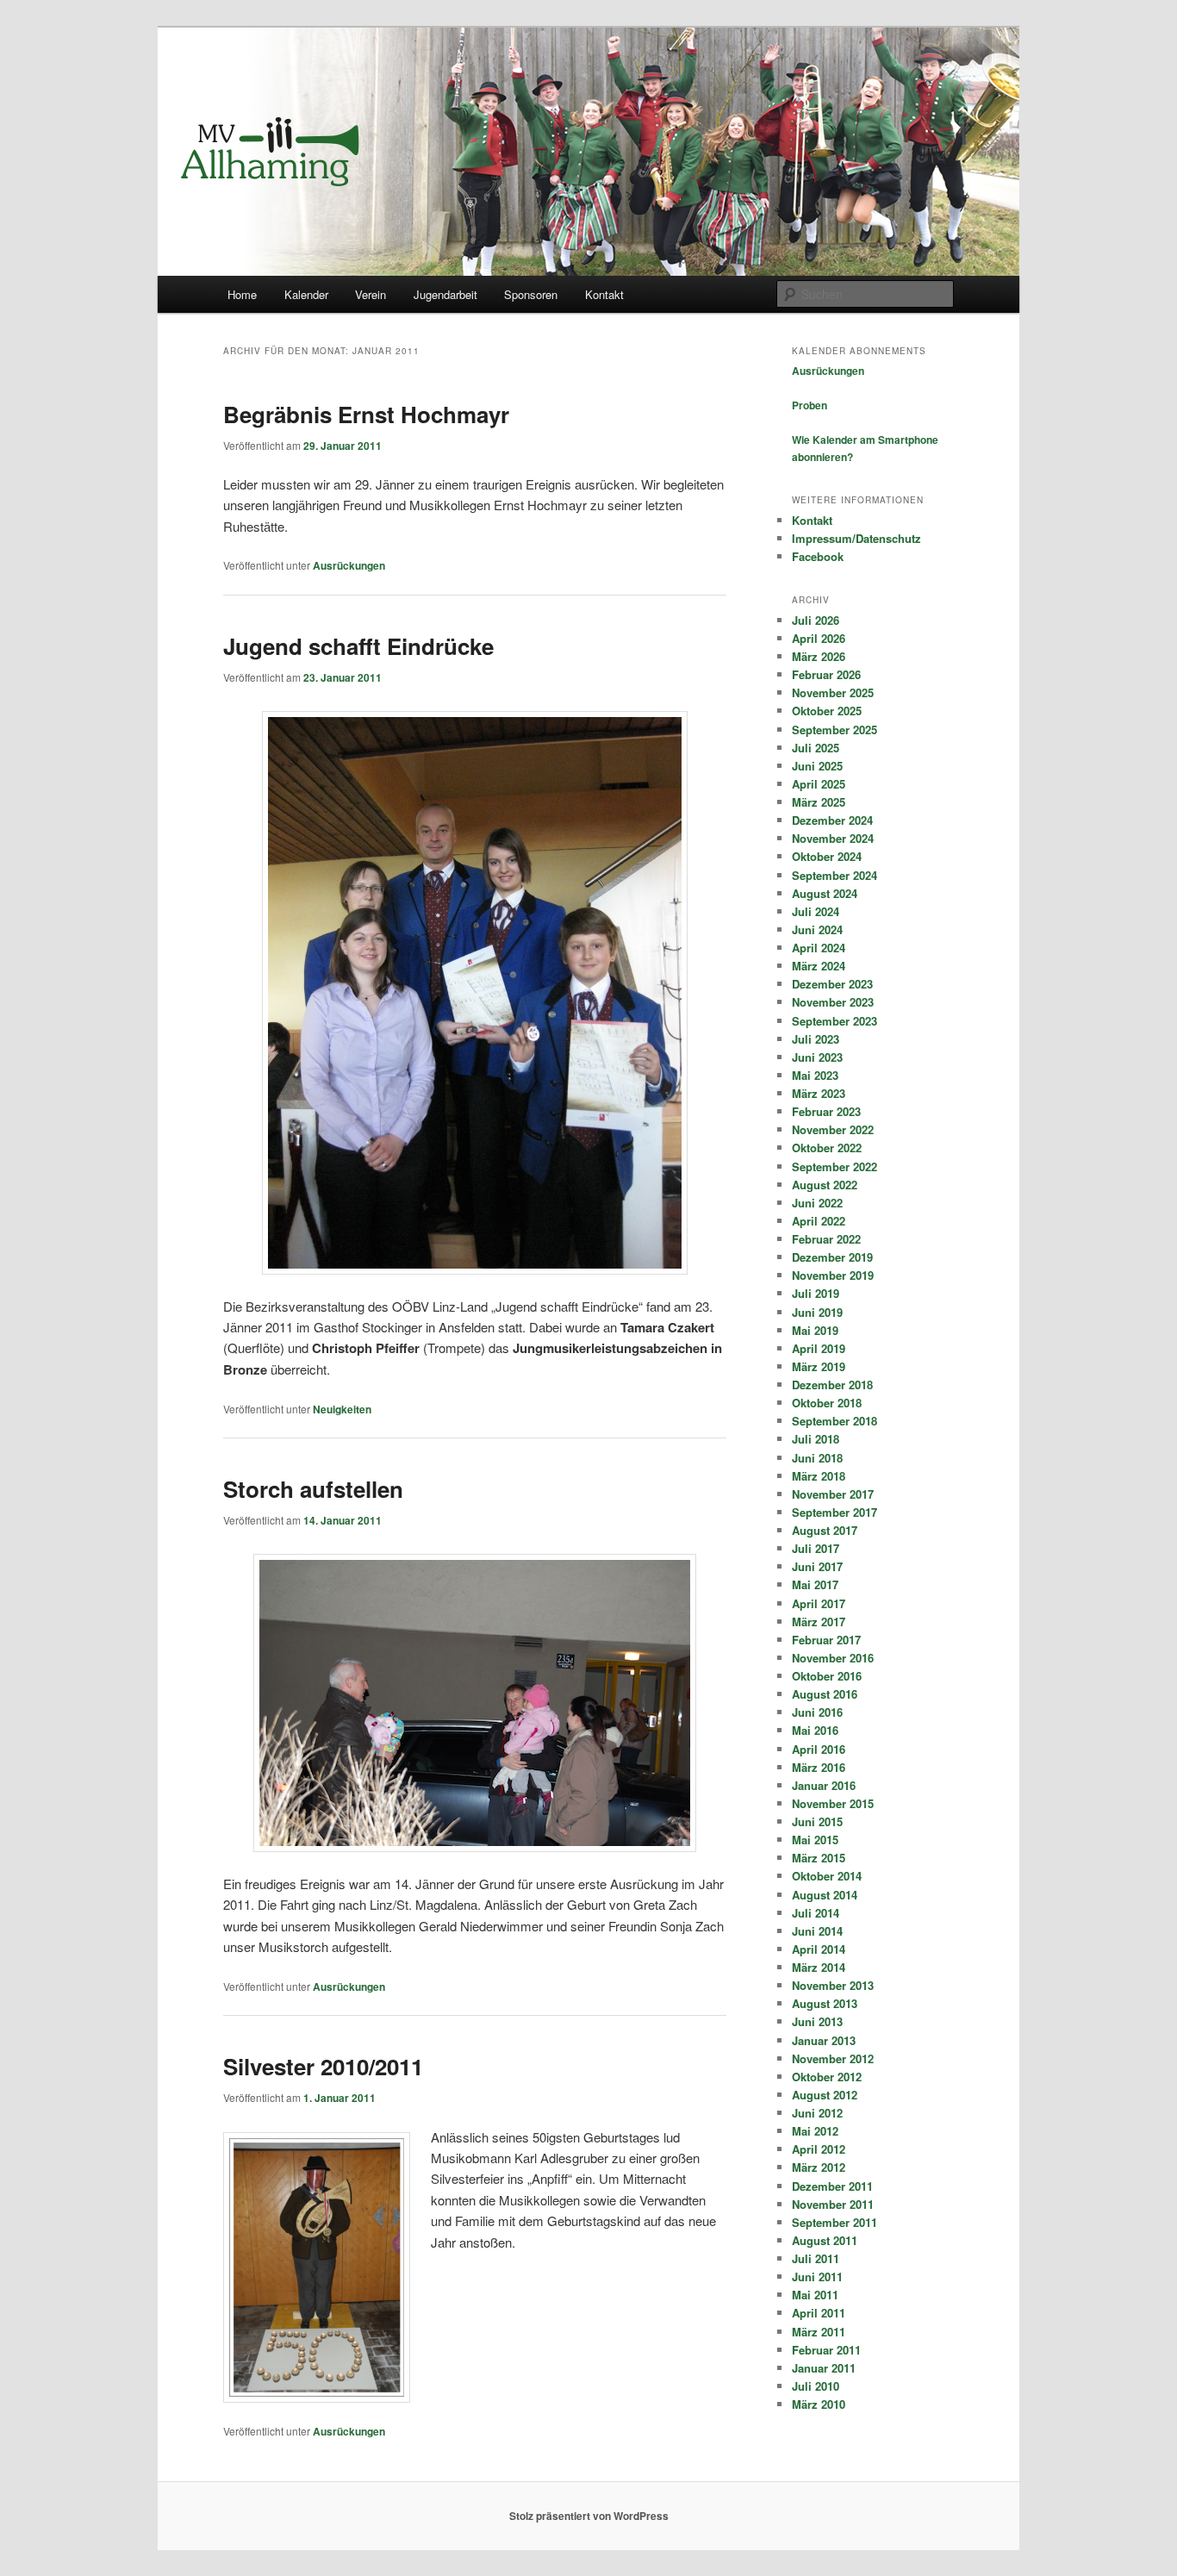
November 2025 (833, 692)
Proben (810, 405)
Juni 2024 (817, 929)
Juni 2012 (817, 2113)
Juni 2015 (817, 1821)
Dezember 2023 (832, 984)
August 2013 (825, 2003)
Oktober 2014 (827, 1876)
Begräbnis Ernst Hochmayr (366, 414)
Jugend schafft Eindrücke (358, 646)
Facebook (818, 556)
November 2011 (833, 2204)
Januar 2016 (824, 1785)
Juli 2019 (816, 1293)
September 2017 (834, 1512)
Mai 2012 (815, 2131)
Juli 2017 (816, 1548)
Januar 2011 (824, 2368)
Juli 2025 (816, 748)
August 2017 (825, 1530)
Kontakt (604, 294)
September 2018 (834, 1421)
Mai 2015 (815, 1840)
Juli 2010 (816, 2386)
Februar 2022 (826, 1239)
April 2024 (819, 948)
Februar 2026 (826, 674)
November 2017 (833, 1494)
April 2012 (819, 2149)
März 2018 (819, 1476)
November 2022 (833, 1129)
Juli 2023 (816, 1039)
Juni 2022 (817, 1203)
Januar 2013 (824, 2040)
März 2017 (819, 1622)
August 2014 (825, 1895)
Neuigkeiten (342, 1409)
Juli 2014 (816, 1913)
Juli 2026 (816, 620)
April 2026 (819, 638)
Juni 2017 (817, 1566)
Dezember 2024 (832, 820)
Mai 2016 (815, 1730)
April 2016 (819, 1749)
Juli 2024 (816, 911)
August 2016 (825, 1694)
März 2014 (819, 1967)
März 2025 (819, 802)
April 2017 (819, 1603)
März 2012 (819, 2167)
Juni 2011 (817, 2277)
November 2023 (833, 1002)
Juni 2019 (817, 1312)
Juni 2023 (817, 1057)
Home (242, 294)
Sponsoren (531, 294)
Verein (371, 294)
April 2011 (819, 2313)
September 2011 (834, 2222)
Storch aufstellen (313, 1489)
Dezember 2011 (832, 2186)
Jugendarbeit (445, 294)
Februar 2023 (826, 1111)
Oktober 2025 (827, 711)
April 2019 (819, 1348)
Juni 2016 (817, 1712)
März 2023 (819, 1093)
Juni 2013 (817, 2021)
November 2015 (833, 1803)
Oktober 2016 (827, 1676)
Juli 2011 (816, 2258)
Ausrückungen (349, 565)
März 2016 (819, 1767)
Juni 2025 (817, 766)
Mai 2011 (815, 2295)
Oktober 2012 (827, 2077)
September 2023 (834, 1021)
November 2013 (833, 1985)
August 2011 (825, 2240)
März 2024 (819, 966)
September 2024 (834, 875)
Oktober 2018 (827, 1403)
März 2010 (819, 2404)
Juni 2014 (817, 1931)
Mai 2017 (815, 1584)
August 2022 (825, 1185)
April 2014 (819, 1949)
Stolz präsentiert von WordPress (589, 2516)
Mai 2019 (815, 1330)
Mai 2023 (815, 1075)
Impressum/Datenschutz (856, 538)
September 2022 (834, 1166)
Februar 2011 (826, 2350)
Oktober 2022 (827, 1148)
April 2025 (819, 784)
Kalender (306, 294)
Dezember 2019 (832, 1257)
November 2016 (833, 1658)
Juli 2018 (816, 1439)
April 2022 (819, 1221)
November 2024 (833, 838)
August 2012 (825, 2095)
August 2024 (825, 893)
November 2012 (833, 2058)
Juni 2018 (817, 1458)
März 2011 (819, 2332)
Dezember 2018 (832, 1385)
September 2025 (834, 730)
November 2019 (833, 1275)
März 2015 (819, 1858)
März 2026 (819, 656)
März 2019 (819, 1366)
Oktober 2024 (827, 856)
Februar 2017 (826, 1640)
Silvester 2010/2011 (323, 2066)
